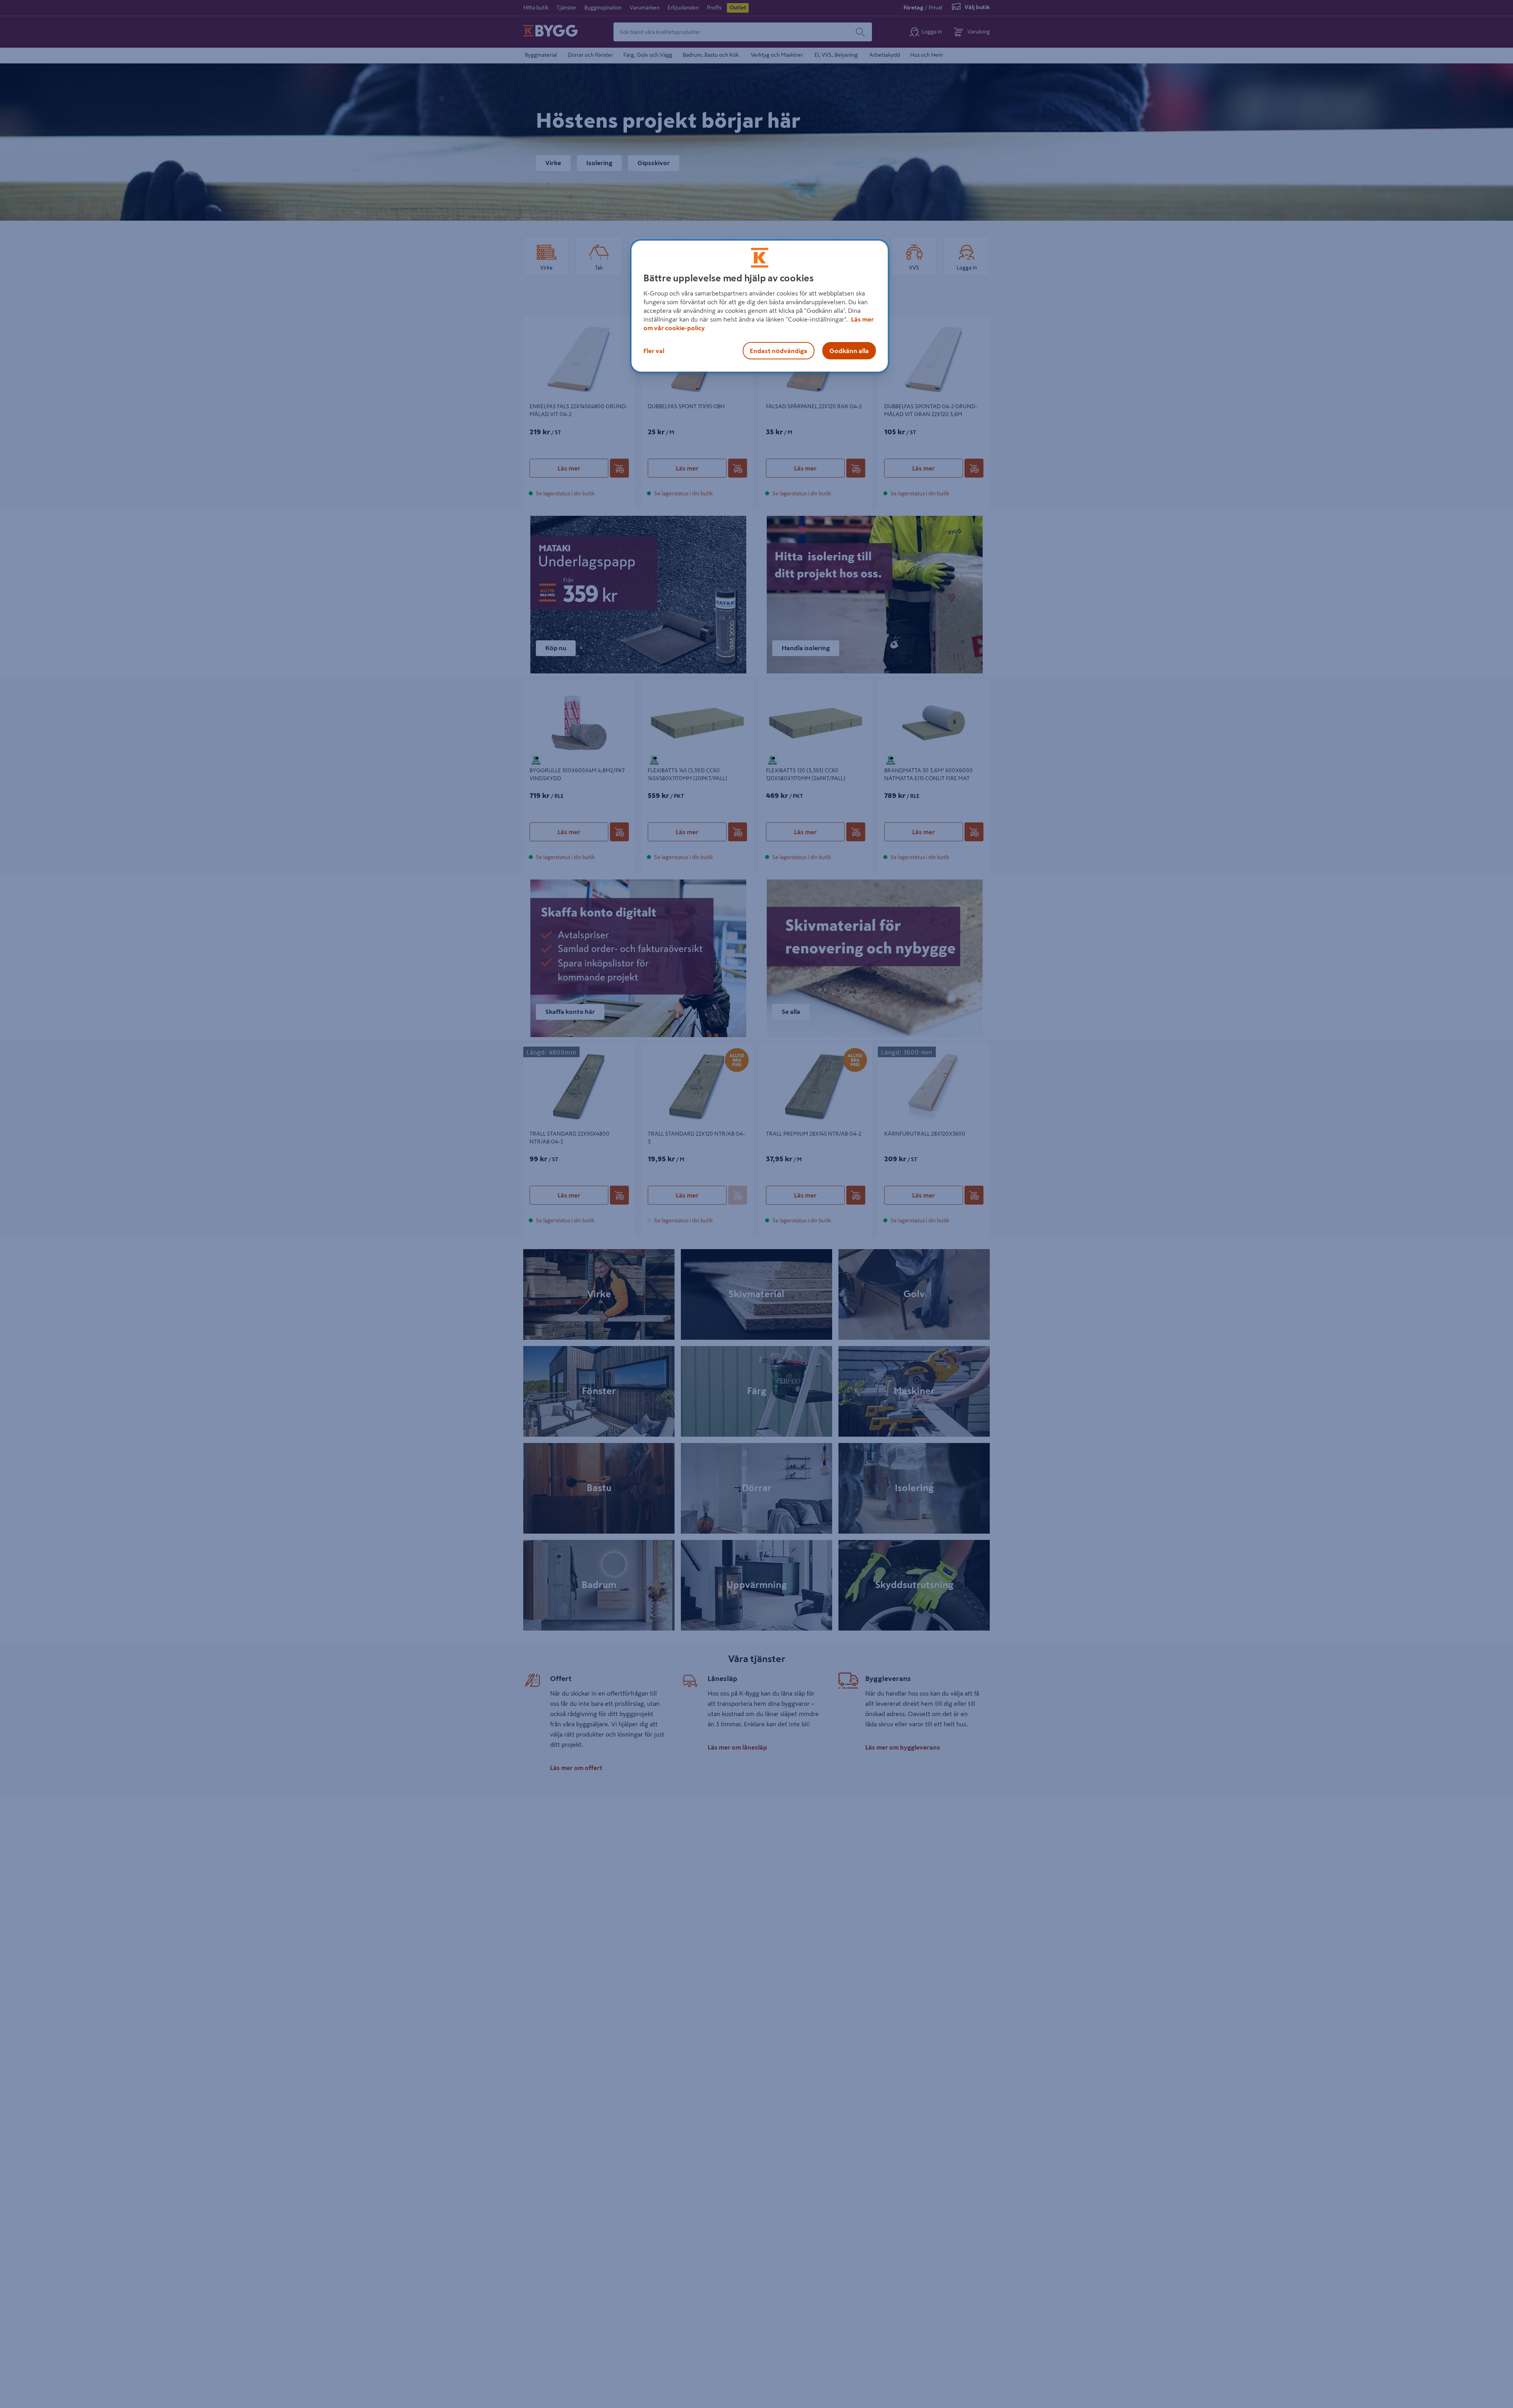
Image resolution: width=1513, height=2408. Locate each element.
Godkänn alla (849, 351)
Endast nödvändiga (779, 351)
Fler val (654, 351)
